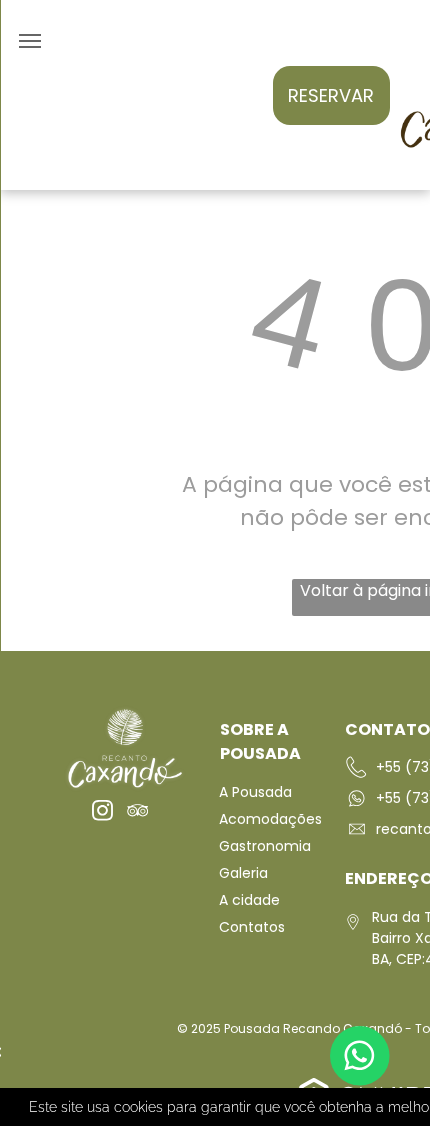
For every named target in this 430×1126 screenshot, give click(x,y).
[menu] (30, 41)
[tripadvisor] (137, 813)
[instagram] (102, 813)
